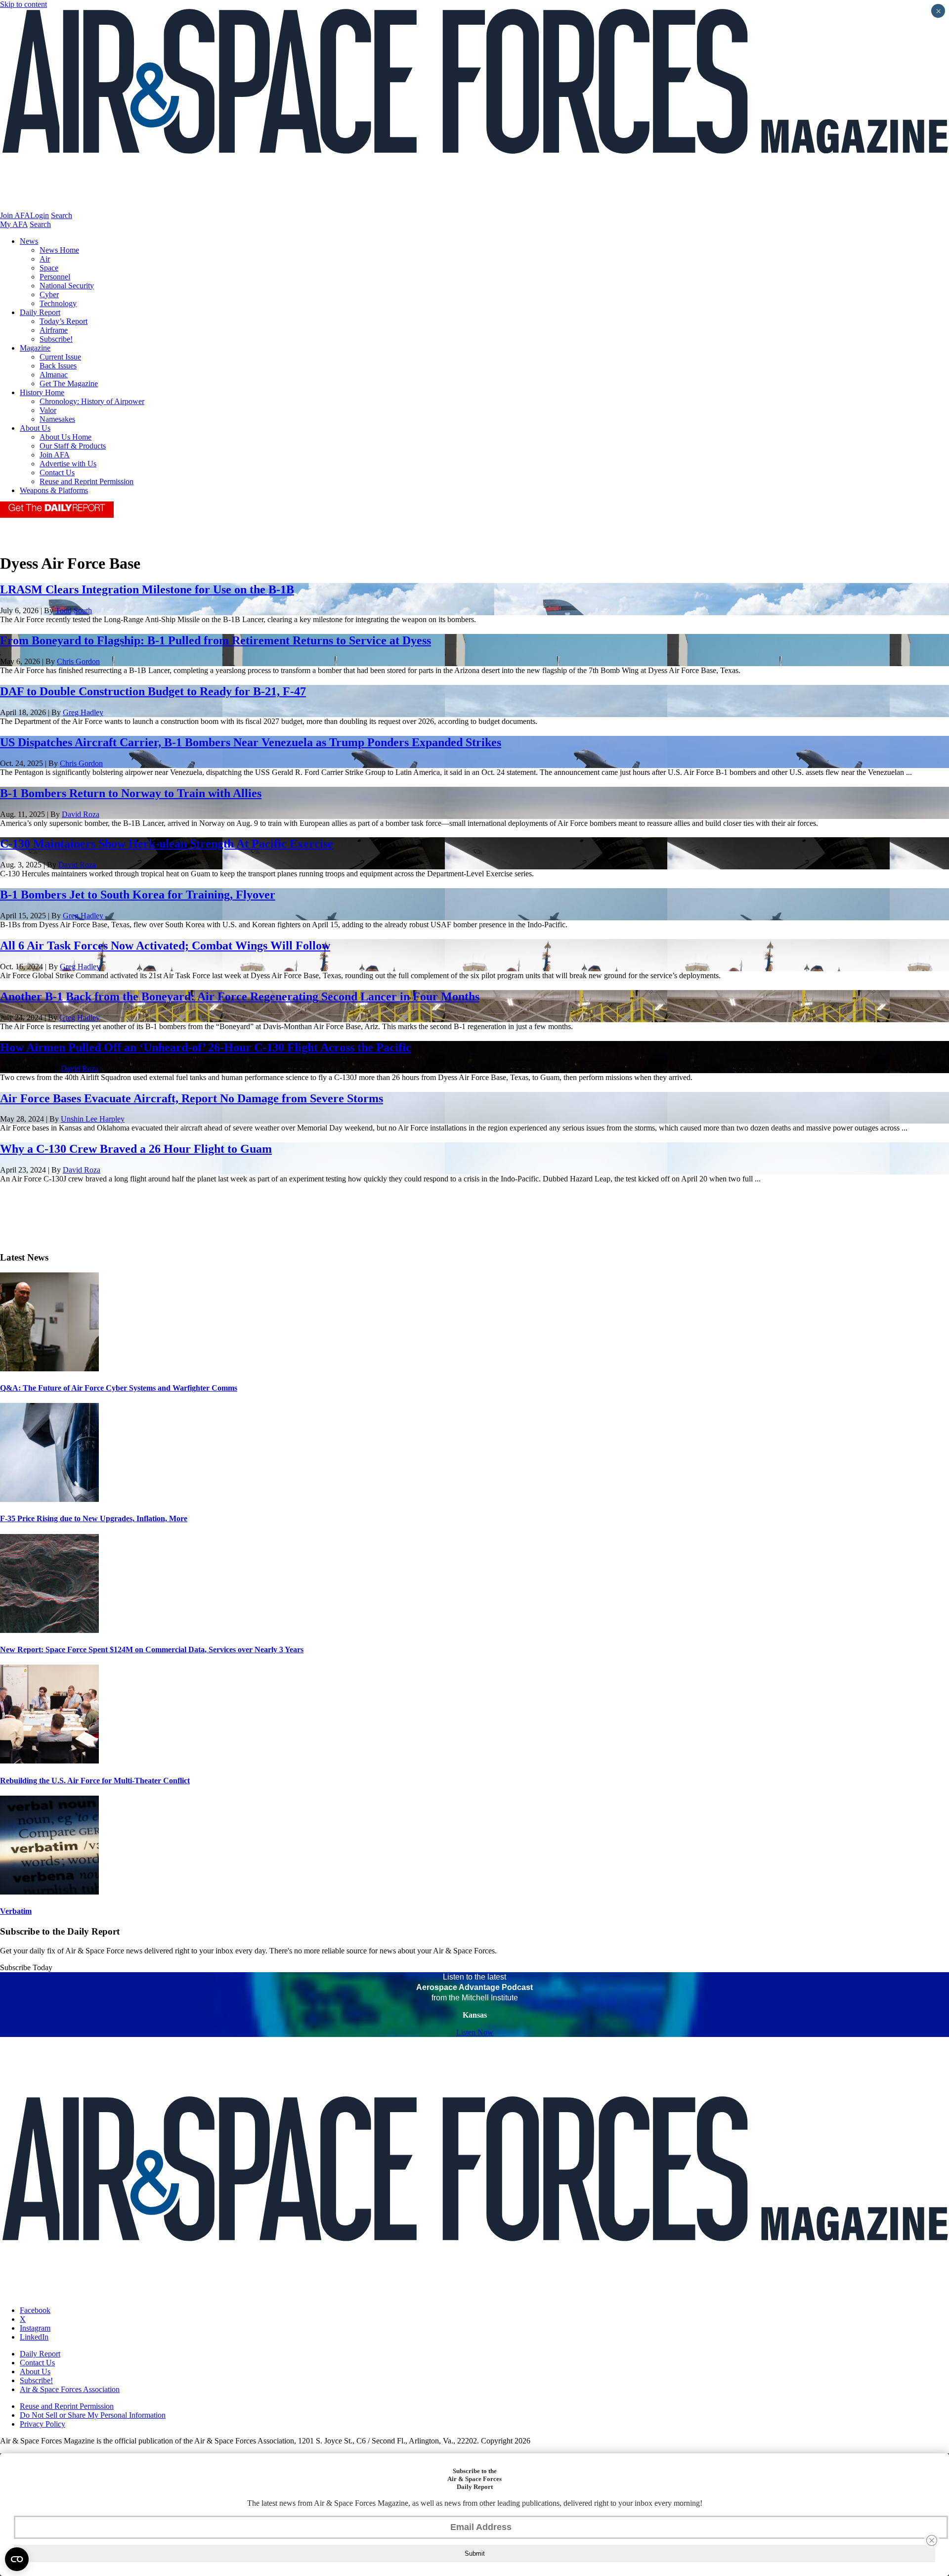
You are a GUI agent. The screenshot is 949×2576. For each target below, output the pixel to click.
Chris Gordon (78, 661)
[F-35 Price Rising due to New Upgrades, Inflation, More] (49, 1499)
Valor (48, 410)
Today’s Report (64, 321)
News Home (59, 250)
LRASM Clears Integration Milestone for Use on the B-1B (147, 589)
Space (49, 268)
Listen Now (475, 2032)
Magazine (35, 348)
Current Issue (60, 357)
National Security (67, 286)
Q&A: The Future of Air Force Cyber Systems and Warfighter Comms (119, 1388)
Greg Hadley (83, 712)
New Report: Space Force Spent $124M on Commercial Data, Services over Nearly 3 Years (152, 1650)
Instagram (35, 2328)
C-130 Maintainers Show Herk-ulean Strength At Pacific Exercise (167, 844)
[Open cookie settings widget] (17, 2559)
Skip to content (23, 4)
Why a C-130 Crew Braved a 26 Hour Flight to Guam (136, 1149)
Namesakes (57, 419)
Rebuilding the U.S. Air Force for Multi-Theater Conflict (95, 1781)
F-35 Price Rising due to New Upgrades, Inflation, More (94, 1518)
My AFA (14, 224)
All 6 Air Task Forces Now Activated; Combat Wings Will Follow (165, 946)
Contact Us (57, 473)
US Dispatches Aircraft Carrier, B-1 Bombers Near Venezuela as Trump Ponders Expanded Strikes (251, 742)
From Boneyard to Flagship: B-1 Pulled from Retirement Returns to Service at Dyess (216, 640)
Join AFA (15, 215)
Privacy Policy (43, 2424)
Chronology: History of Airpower (92, 401)
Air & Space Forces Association (70, 2389)
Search (62, 215)
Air (45, 259)
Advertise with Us (68, 464)
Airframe (54, 330)
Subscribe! (56, 339)
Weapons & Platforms (54, 490)
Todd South (74, 610)
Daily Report (40, 312)
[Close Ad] (932, 2540)
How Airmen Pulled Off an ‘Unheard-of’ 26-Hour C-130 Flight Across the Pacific (206, 1047)
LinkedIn (34, 2337)
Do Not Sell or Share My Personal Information (93, 2415)
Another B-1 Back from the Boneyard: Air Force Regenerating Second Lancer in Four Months (240, 996)
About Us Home (65, 437)
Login (40, 215)
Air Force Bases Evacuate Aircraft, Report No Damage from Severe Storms (192, 1098)
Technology (58, 303)
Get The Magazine (69, 384)
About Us (35, 428)
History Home (42, 392)
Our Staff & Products (73, 446)
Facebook (35, 2310)
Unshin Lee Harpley (93, 1119)
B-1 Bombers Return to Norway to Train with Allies (131, 793)
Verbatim (16, 1911)
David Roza (81, 814)
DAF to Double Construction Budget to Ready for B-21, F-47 (153, 691)
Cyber (49, 294)
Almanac (54, 375)
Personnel (55, 277)
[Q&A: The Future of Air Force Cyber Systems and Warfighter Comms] (49, 1369)
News (29, 241)
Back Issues (58, 366)
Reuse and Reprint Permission (86, 481)
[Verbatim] (49, 1892)
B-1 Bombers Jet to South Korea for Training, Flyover (138, 895)
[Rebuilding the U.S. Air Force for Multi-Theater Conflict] (49, 1761)
